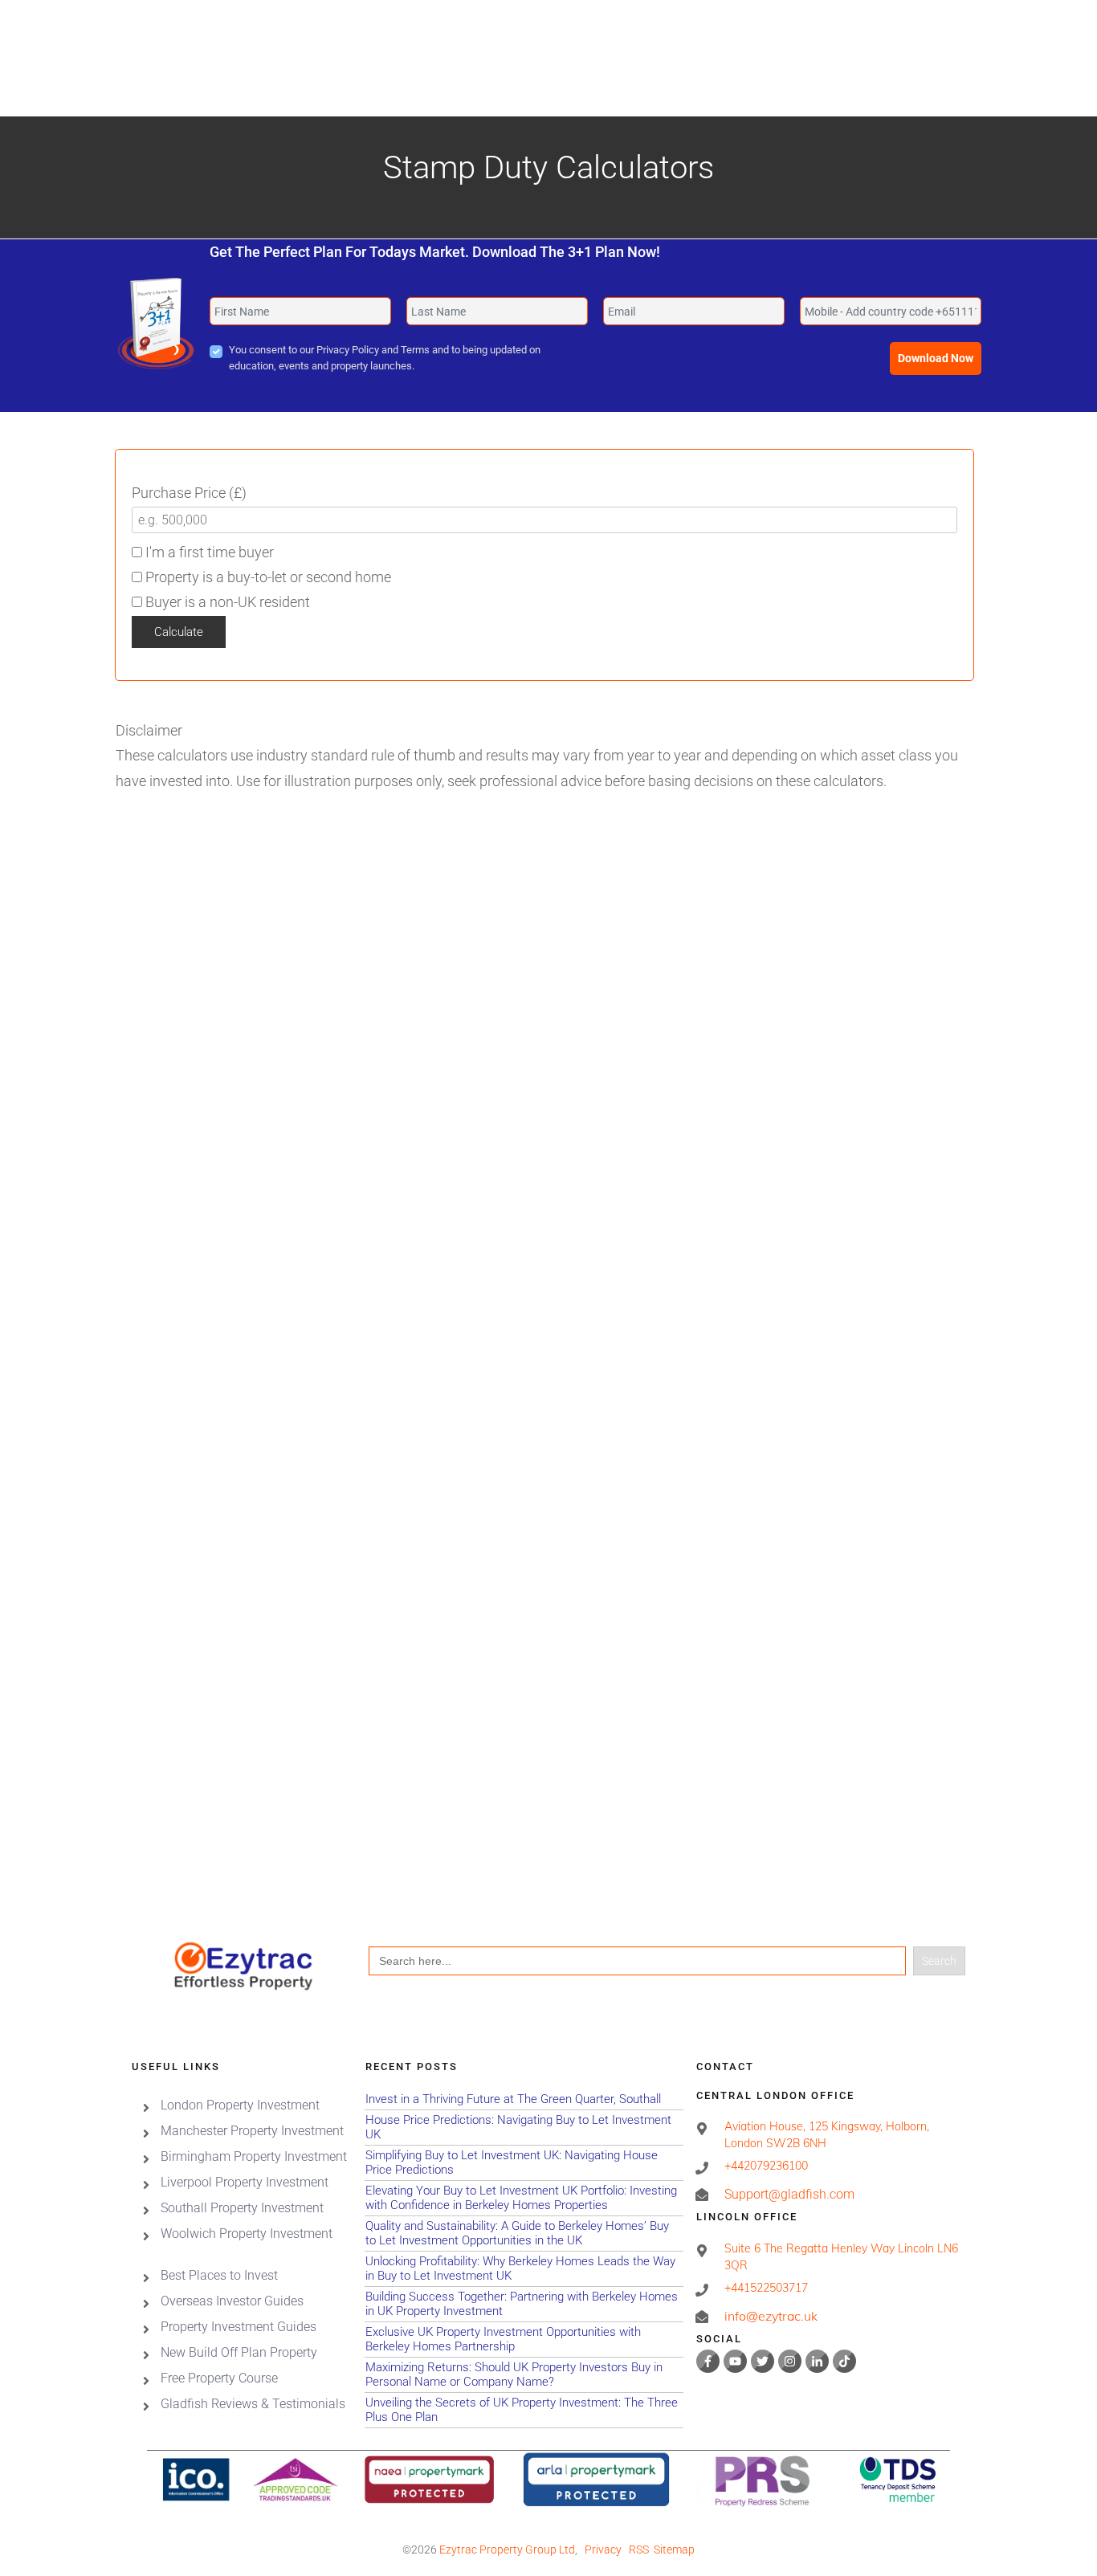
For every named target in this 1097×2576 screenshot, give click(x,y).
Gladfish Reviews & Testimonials (253, 2404)
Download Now (936, 358)
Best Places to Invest (219, 2275)
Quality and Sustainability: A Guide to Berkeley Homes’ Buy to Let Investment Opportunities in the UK (524, 2234)
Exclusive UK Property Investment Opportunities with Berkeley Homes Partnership (524, 2340)
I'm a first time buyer (208, 552)
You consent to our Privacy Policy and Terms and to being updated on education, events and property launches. (385, 358)
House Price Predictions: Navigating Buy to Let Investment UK (524, 2128)
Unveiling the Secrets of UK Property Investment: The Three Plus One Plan (524, 2410)
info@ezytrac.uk (771, 2316)
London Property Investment (240, 2105)
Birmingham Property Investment (254, 2156)
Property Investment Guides (239, 2327)
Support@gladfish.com (789, 2194)
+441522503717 (766, 2288)
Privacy (603, 2550)
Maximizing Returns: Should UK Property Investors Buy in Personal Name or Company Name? (524, 2375)
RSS (639, 2550)
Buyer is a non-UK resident (226, 602)
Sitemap (674, 2550)
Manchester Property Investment (252, 2131)
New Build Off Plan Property (239, 2352)
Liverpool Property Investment (245, 2182)
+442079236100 (766, 2166)
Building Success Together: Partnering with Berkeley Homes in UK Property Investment (524, 2304)
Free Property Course (219, 2378)
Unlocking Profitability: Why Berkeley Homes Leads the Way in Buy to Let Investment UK (524, 2269)
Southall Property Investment (242, 2208)
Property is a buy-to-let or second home (267, 577)
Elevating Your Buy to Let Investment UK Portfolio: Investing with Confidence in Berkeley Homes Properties (524, 2198)
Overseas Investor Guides (232, 2301)
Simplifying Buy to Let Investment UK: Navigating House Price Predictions (524, 2163)
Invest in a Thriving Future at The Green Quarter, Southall (524, 2099)
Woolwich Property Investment (247, 2234)
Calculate (179, 632)
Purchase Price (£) (189, 493)
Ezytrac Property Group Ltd (507, 2550)
